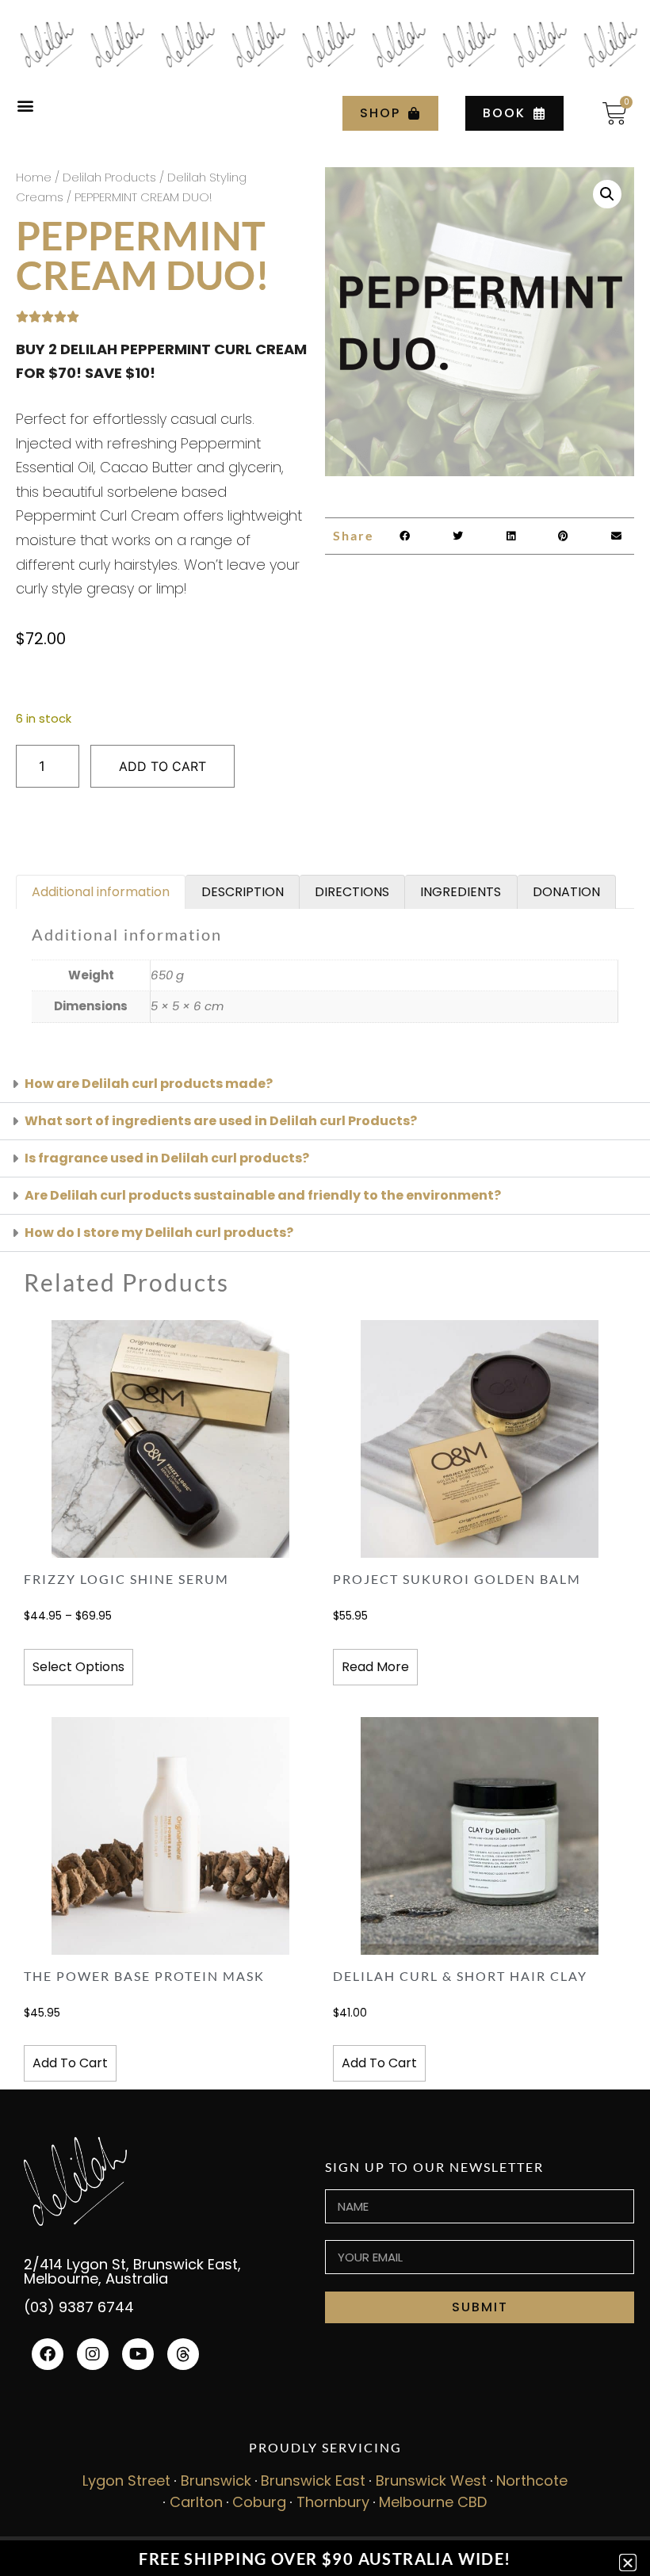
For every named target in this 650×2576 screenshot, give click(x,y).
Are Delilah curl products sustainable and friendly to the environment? (263, 1195)
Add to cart (162, 766)
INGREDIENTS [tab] (461, 892)
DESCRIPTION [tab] (243, 892)
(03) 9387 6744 (79, 2307)
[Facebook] (48, 2354)
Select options (78, 1667)
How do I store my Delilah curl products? (159, 1233)
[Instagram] (93, 2354)
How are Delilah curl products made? (149, 1084)
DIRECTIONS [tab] (352, 892)
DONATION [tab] (566, 892)
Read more (375, 1667)
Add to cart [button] (70, 2063)
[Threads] (183, 2354)
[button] (25, 106)
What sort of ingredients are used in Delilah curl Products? (221, 1121)
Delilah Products (109, 177)
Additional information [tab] (101, 892)
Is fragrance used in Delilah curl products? (167, 1158)
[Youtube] (138, 2354)
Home (34, 177)
